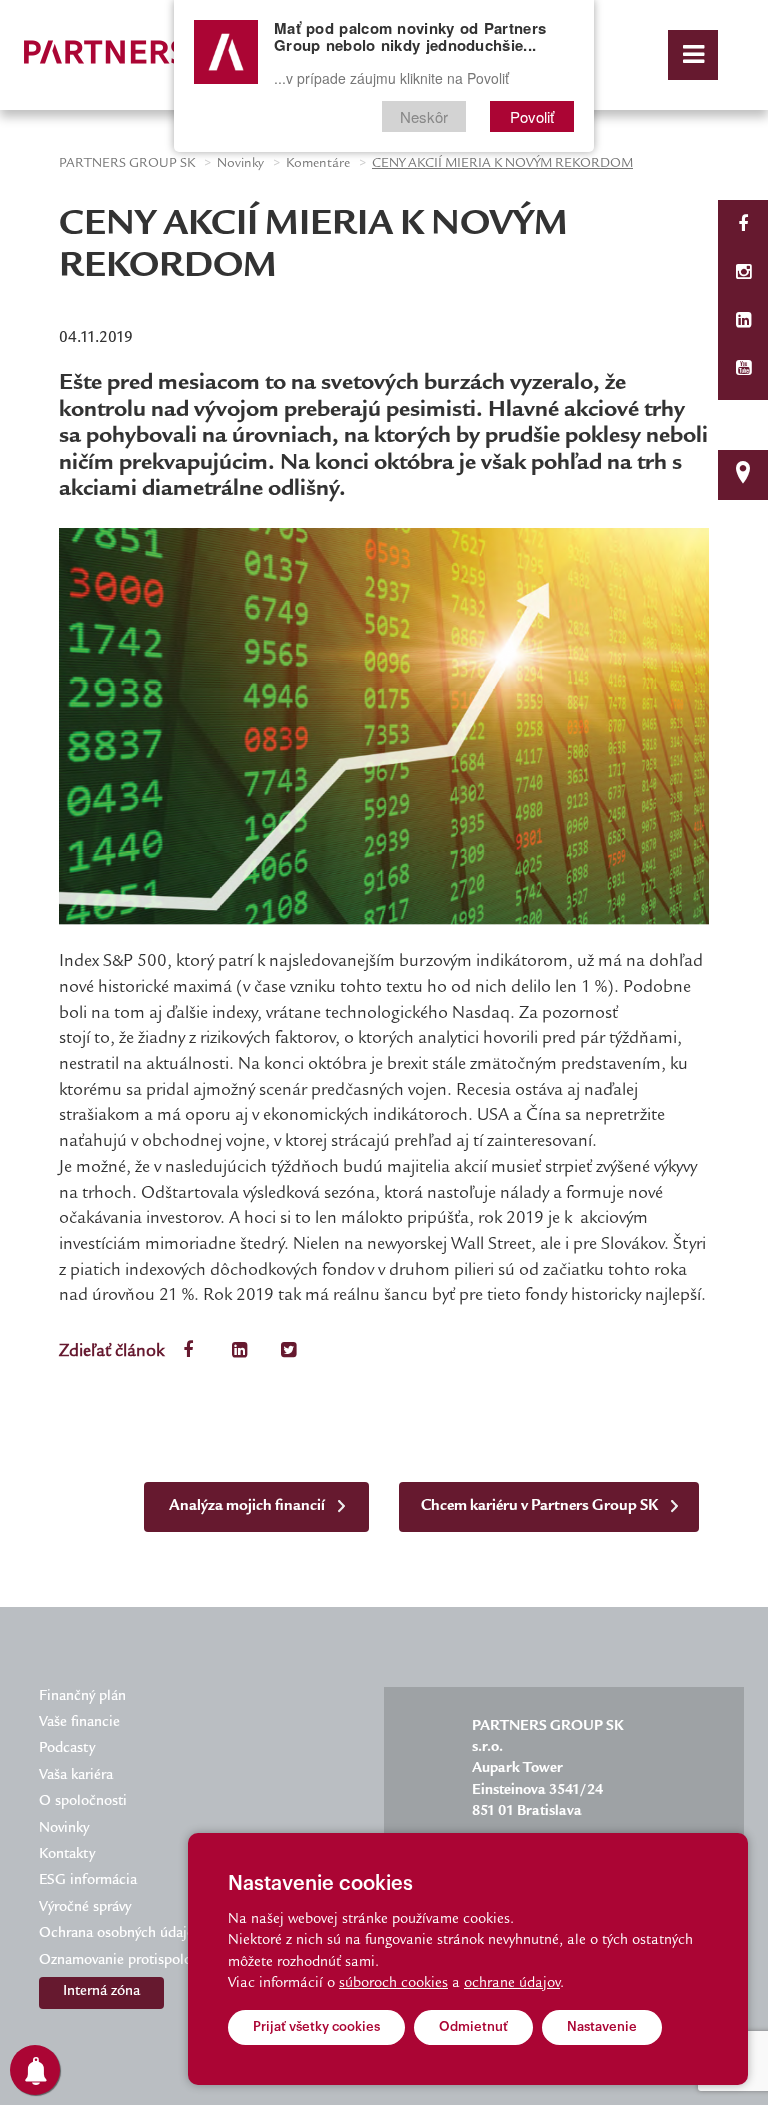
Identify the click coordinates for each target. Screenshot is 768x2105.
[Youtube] (743, 370)
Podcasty (67, 1749)
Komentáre (318, 164)
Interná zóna (101, 1992)
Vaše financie (79, 1723)
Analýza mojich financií (248, 1506)
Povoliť (532, 116)
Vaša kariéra (76, 1776)
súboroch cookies (393, 1984)
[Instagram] (743, 274)
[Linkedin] (743, 322)
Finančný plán (82, 1697)
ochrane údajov (512, 1984)
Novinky (240, 164)
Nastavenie (602, 2026)
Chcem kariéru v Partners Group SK (541, 1506)
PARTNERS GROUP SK (127, 164)
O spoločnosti (83, 1802)
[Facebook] (743, 226)
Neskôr (424, 116)
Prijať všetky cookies (316, 2026)
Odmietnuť (473, 2026)
